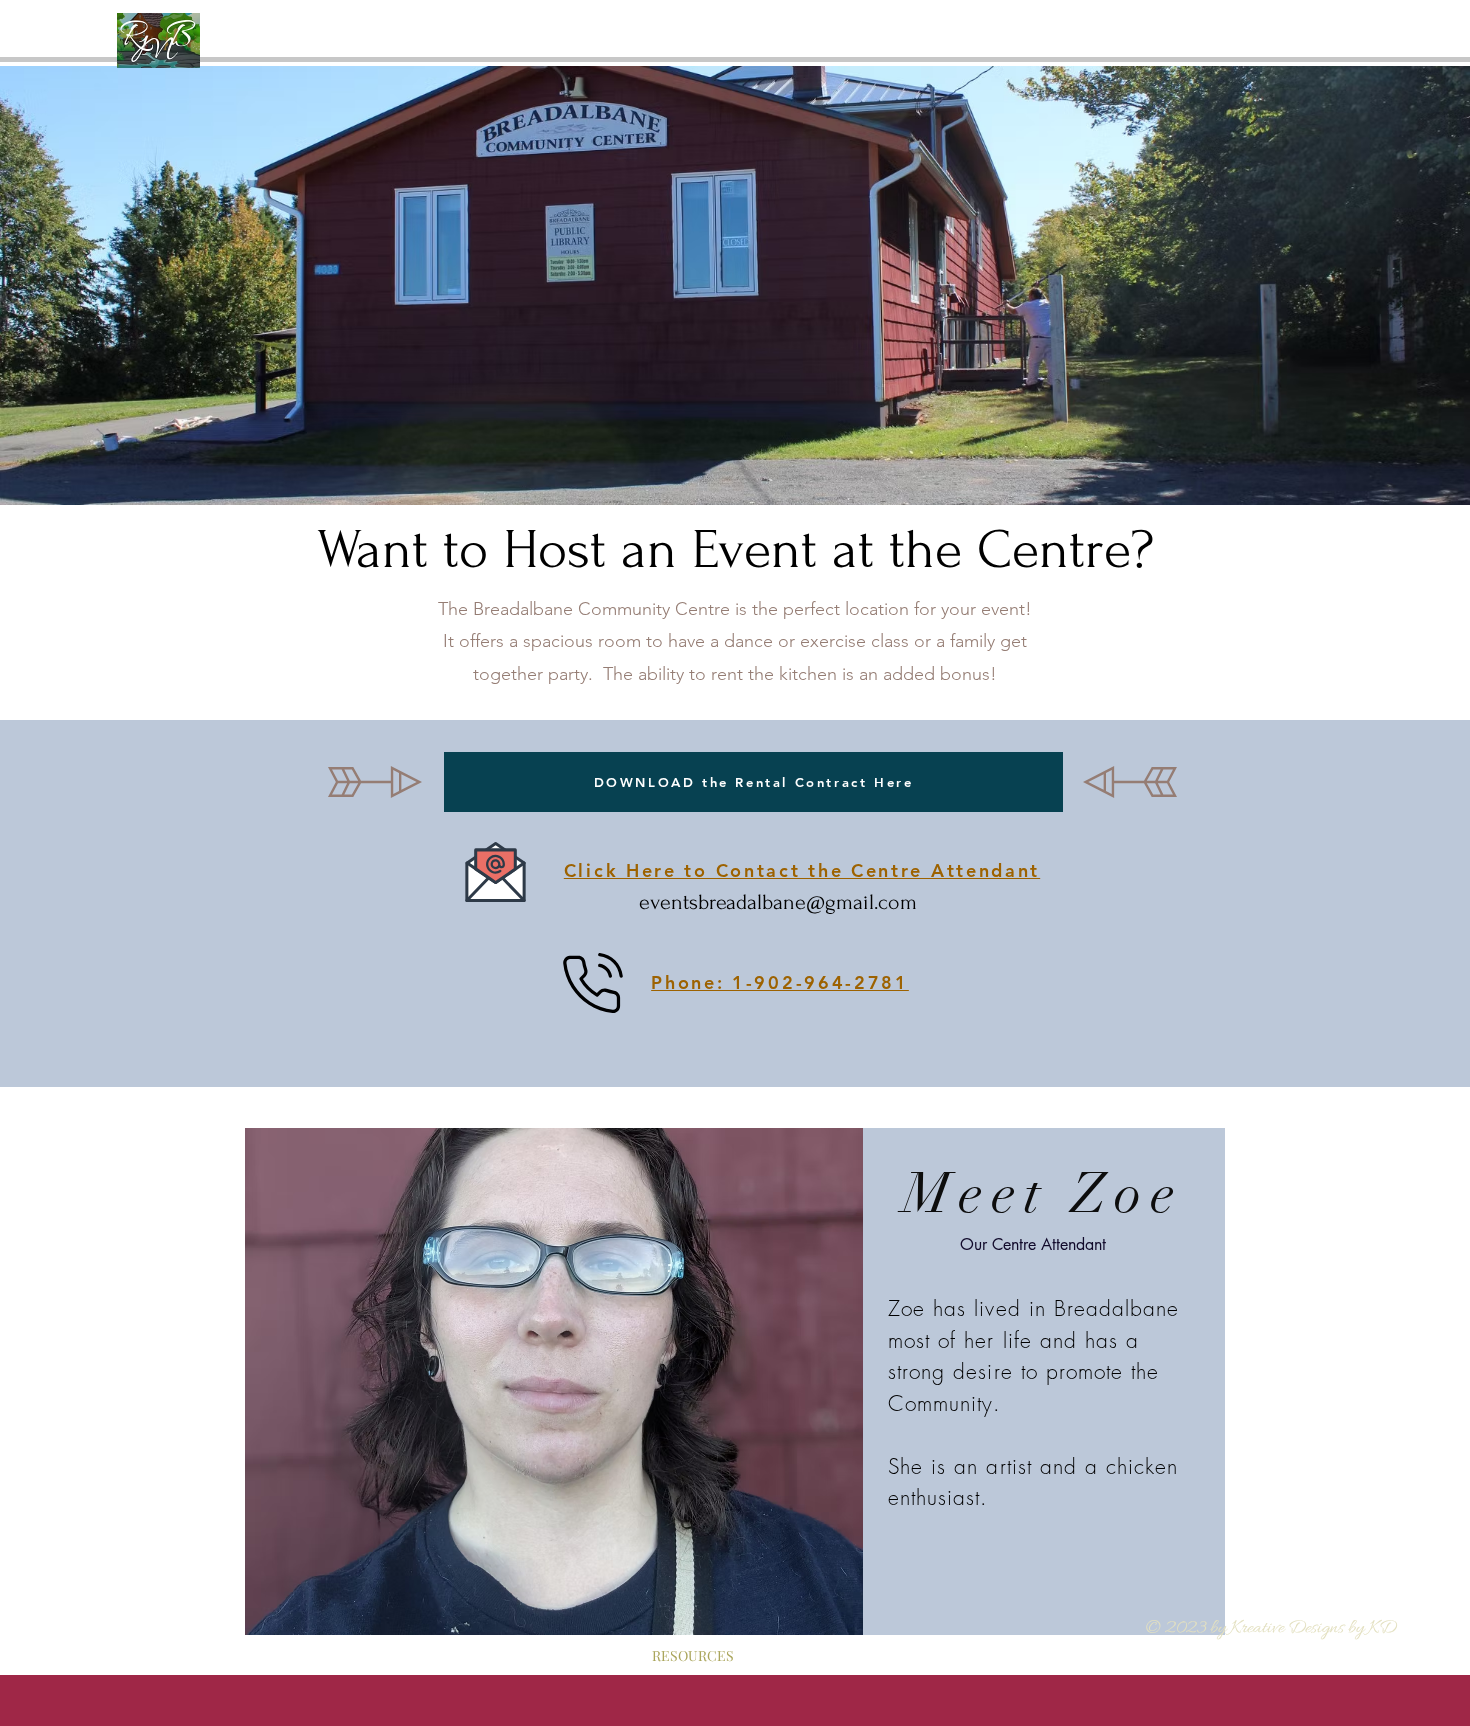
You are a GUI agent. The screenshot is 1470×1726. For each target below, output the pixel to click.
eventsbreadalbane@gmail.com (778, 902)
